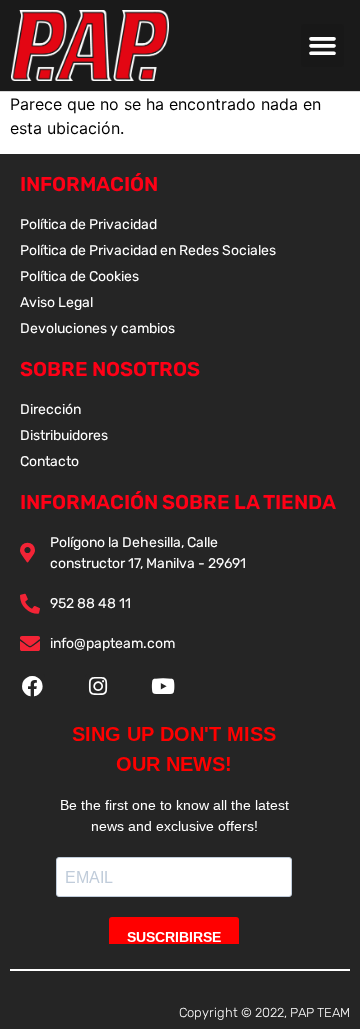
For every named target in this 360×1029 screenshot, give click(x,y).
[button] (323, 46)
